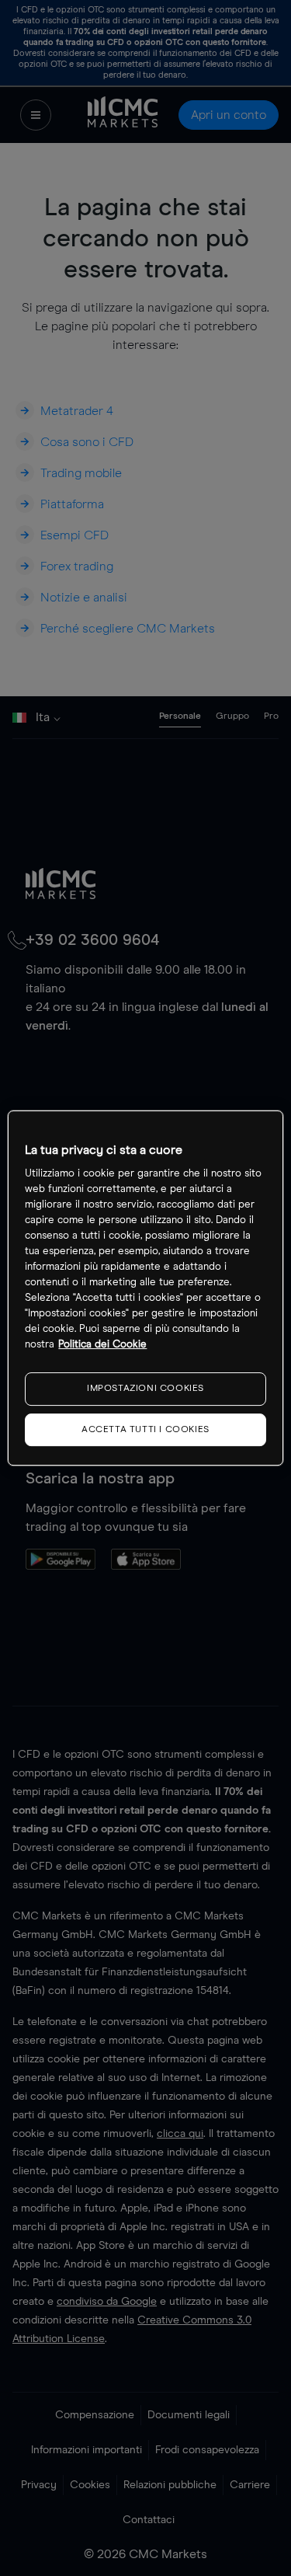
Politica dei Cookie (102, 1345)
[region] (145, 1288)
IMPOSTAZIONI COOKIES (145, 1389)
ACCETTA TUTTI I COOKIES (145, 1430)
